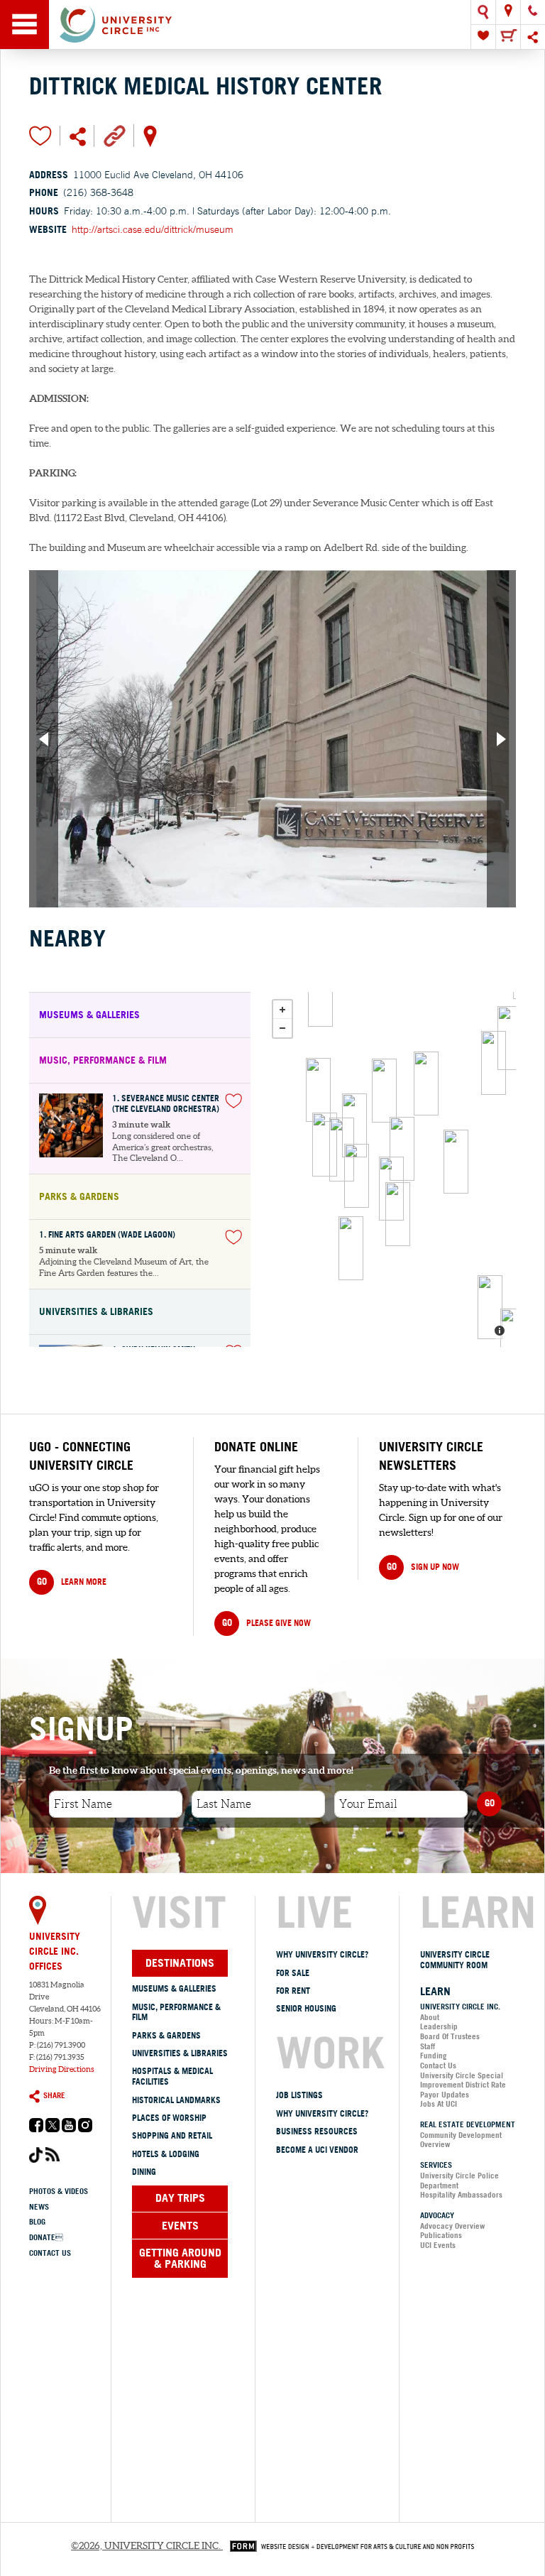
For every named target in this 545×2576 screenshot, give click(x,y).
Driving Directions (62, 2069)
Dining (144, 2172)
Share (54, 2095)
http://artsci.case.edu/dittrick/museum (153, 229)
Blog (37, 2222)
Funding (434, 2056)
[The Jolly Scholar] (402, 1149)
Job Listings (299, 2095)
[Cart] (508, 37)
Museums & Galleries (174, 1988)
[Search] (483, 12)
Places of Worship (169, 2118)
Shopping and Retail (172, 2135)
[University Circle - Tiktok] (36, 2160)
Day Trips (180, 2198)
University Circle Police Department (459, 2181)
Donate (46, 2237)
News (39, 2207)
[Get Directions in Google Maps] (150, 135)
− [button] (282, 1028)
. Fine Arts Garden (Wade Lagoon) (107, 1235)
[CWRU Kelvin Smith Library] (354, 1125)
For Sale (293, 1973)
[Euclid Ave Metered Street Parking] (510, 1038)
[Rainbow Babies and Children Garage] (490, 1307)
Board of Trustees (450, 2036)
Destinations (180, 1963)
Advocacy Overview (452, 2226)
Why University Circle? (322, 1954)
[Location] (508, 12)
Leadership (439, 2026)
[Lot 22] (494, 1063)
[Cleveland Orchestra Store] (357, 1176)
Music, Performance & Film (176, 2012)
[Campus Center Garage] (342, 1150)
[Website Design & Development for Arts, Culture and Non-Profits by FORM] (348, 2545)
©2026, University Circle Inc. (146, 2545)
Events (180, 2225)
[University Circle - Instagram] (85, 2129)
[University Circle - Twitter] (53, 2129)
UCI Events (438, 2245)
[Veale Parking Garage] (513, 1341)
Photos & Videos (59, 2191)
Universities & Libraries (180, 2053)
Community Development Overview (461, 2140)
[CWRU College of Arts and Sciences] (351, 1248)
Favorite (40, 136)
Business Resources (317, 2131)
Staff (428, 2046)
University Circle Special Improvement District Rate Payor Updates (463, 2085)
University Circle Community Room (455, 1960)
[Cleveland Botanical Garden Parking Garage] (320, 995)
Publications (441, 2235)
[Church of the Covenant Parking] (426, 1084)
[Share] (533, 37)
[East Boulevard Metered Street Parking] (318, 1090)
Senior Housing (306, 2008)
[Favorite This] (233, 1101)
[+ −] (390, 1169)
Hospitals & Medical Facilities (172, 2076)
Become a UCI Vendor (317, 2150)
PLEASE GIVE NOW (266, 1622)
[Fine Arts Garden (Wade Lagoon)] (325, 1145)
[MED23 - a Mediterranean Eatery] (384, 1091)
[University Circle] (272, 24)
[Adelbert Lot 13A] (398, 1214)
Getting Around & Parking (180, 2258)
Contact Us (50, 2253)
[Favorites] (483, 37)
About (430, 2017)
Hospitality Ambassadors (461, 2195)
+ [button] (282, 1010)
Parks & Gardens (166, 2035)
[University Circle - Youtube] (69, 2129)
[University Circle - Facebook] (36, 2129)
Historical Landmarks (176, 2100)
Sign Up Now (423, 1566)
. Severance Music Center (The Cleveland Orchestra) (166, 1104)
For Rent (293, 1991)
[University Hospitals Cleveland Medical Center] (456, 1162)
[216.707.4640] (533, 12)
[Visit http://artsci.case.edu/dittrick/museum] (115, 135)
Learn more (72, 1581)
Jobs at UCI (439, 2104)
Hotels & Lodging (166, 2154)
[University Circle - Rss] (53, 2158)
